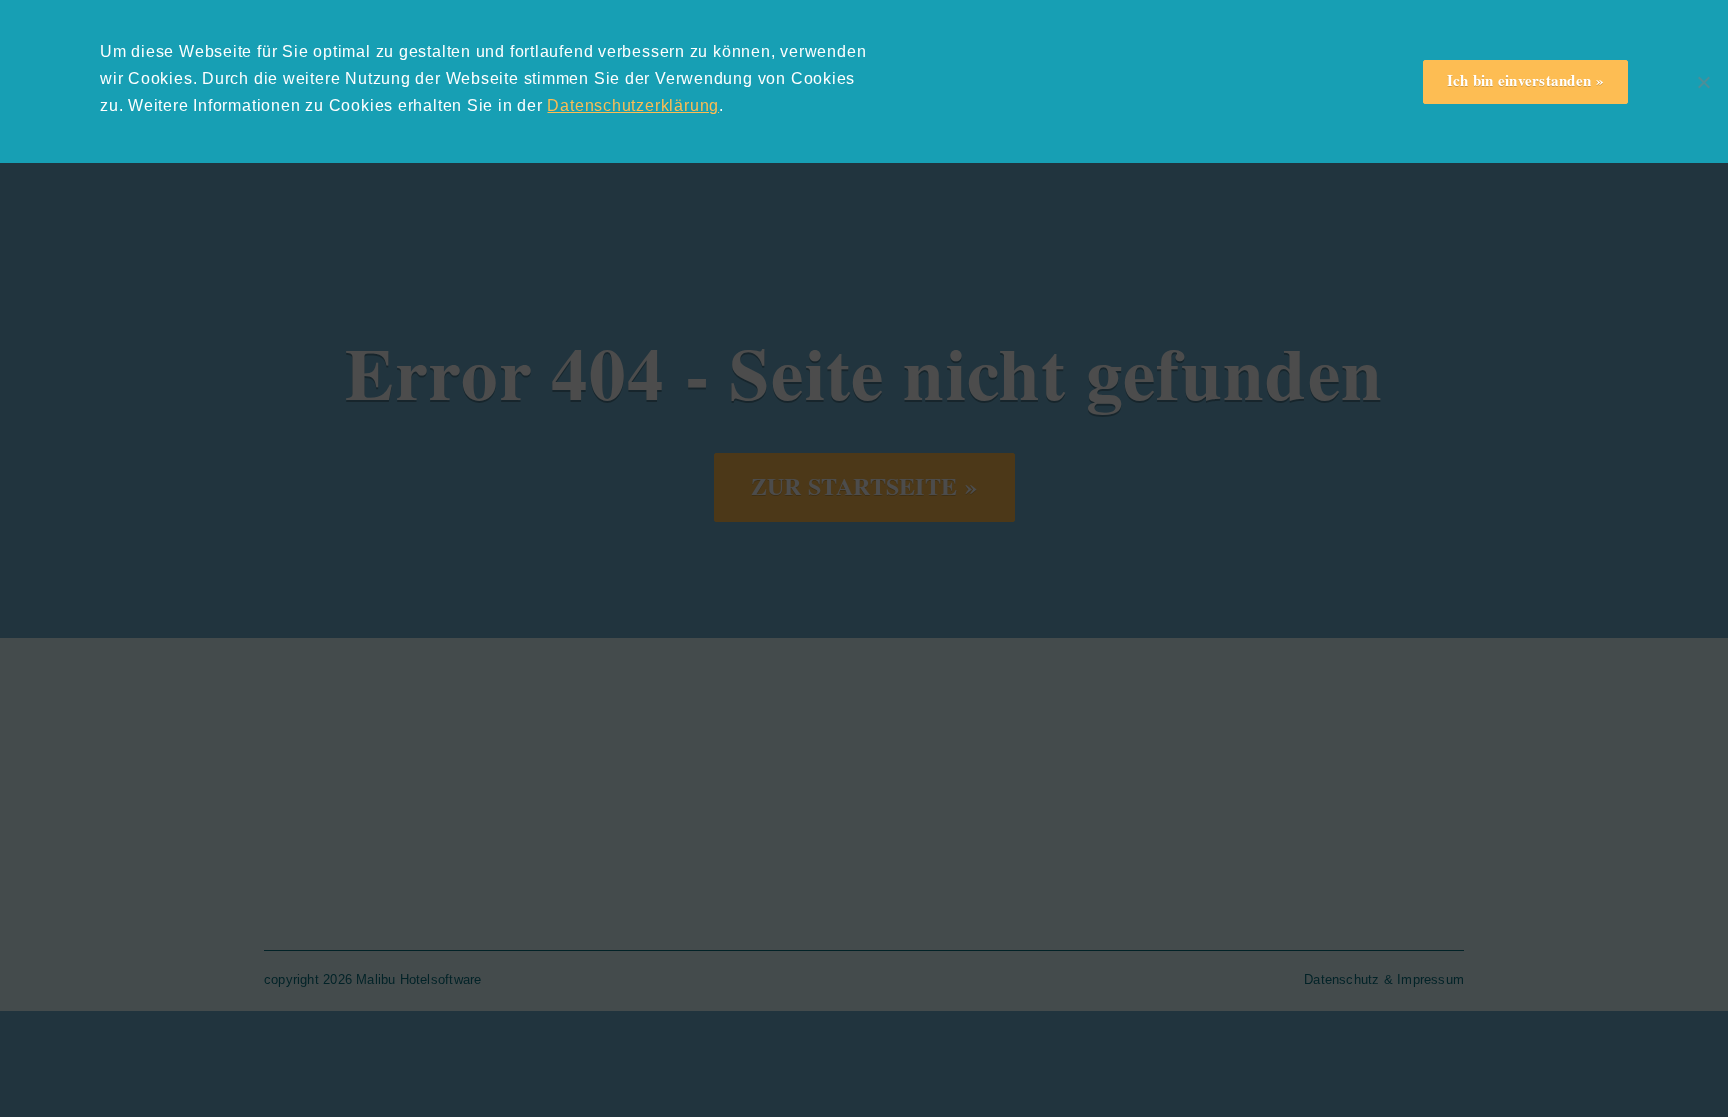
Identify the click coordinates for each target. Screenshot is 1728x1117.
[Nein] (1703, 82)
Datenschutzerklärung (633, 105)
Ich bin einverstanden (1519, 80)
